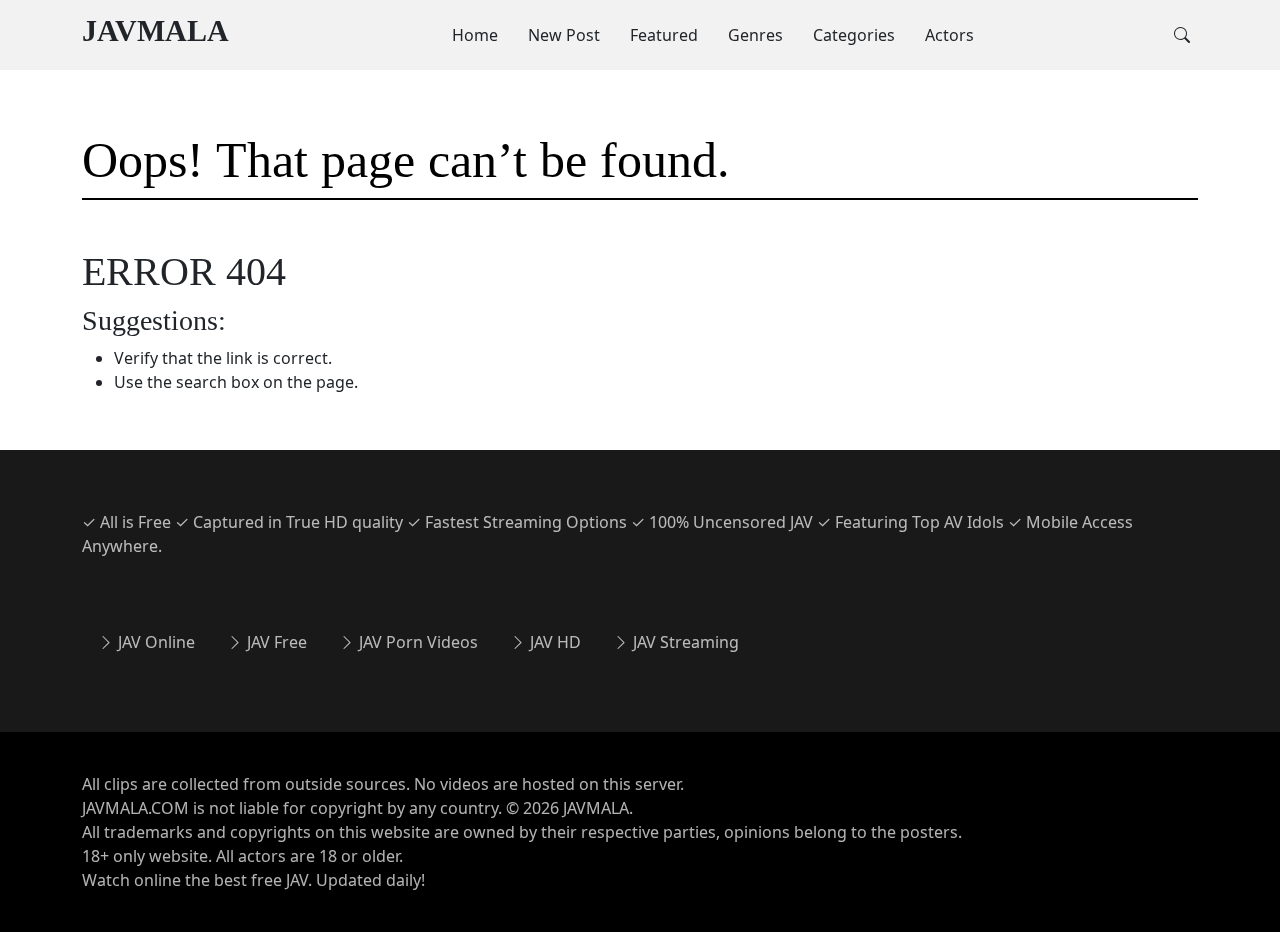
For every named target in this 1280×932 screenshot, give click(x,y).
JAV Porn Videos (416, 642)
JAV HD (553, 642)
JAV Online (154, 642)
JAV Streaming (684, 642)
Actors (949, 35)
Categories (854, 35)
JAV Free (275, 642)
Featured (664, 35)
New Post (564, 35)
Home (475, 35)
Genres (755, 35)
